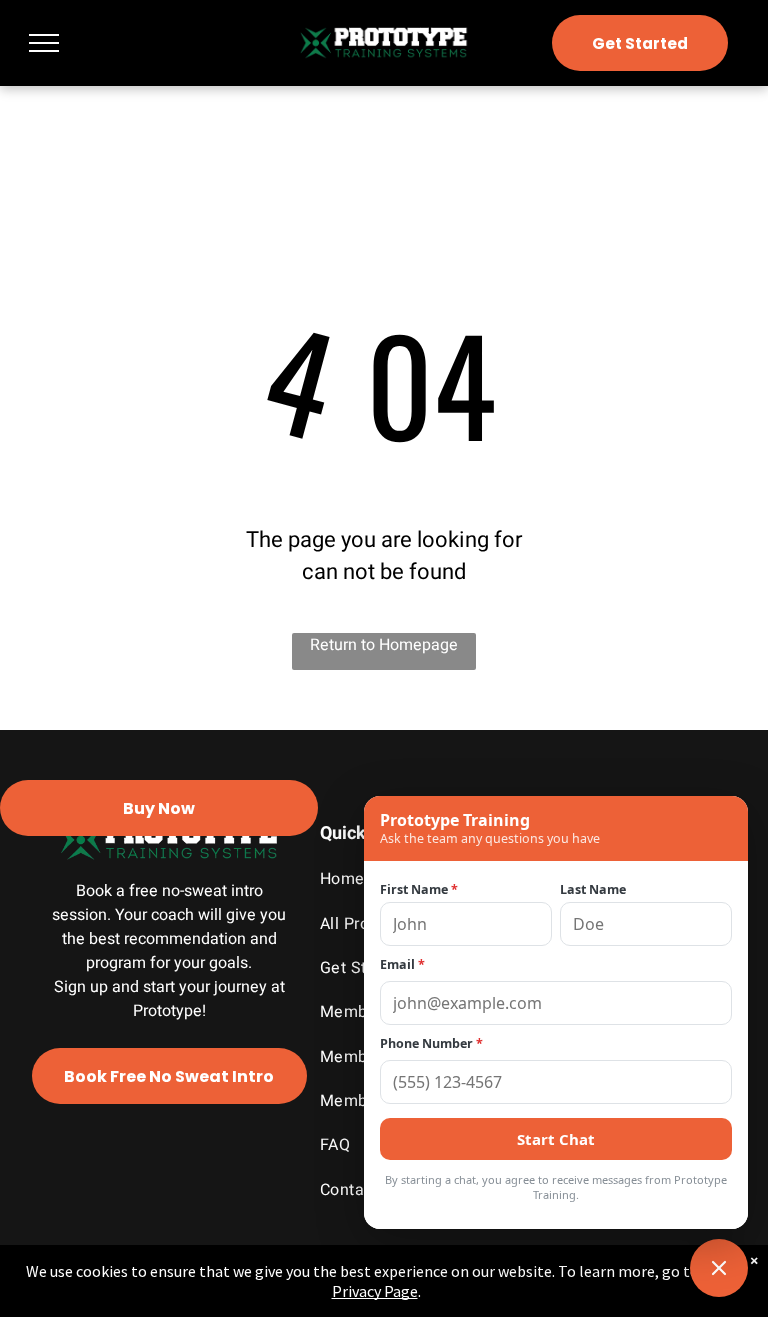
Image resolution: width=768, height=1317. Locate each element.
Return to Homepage (384, 645)
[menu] (44, 43)
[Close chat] (719, 1268)
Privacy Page (375, 1291)
